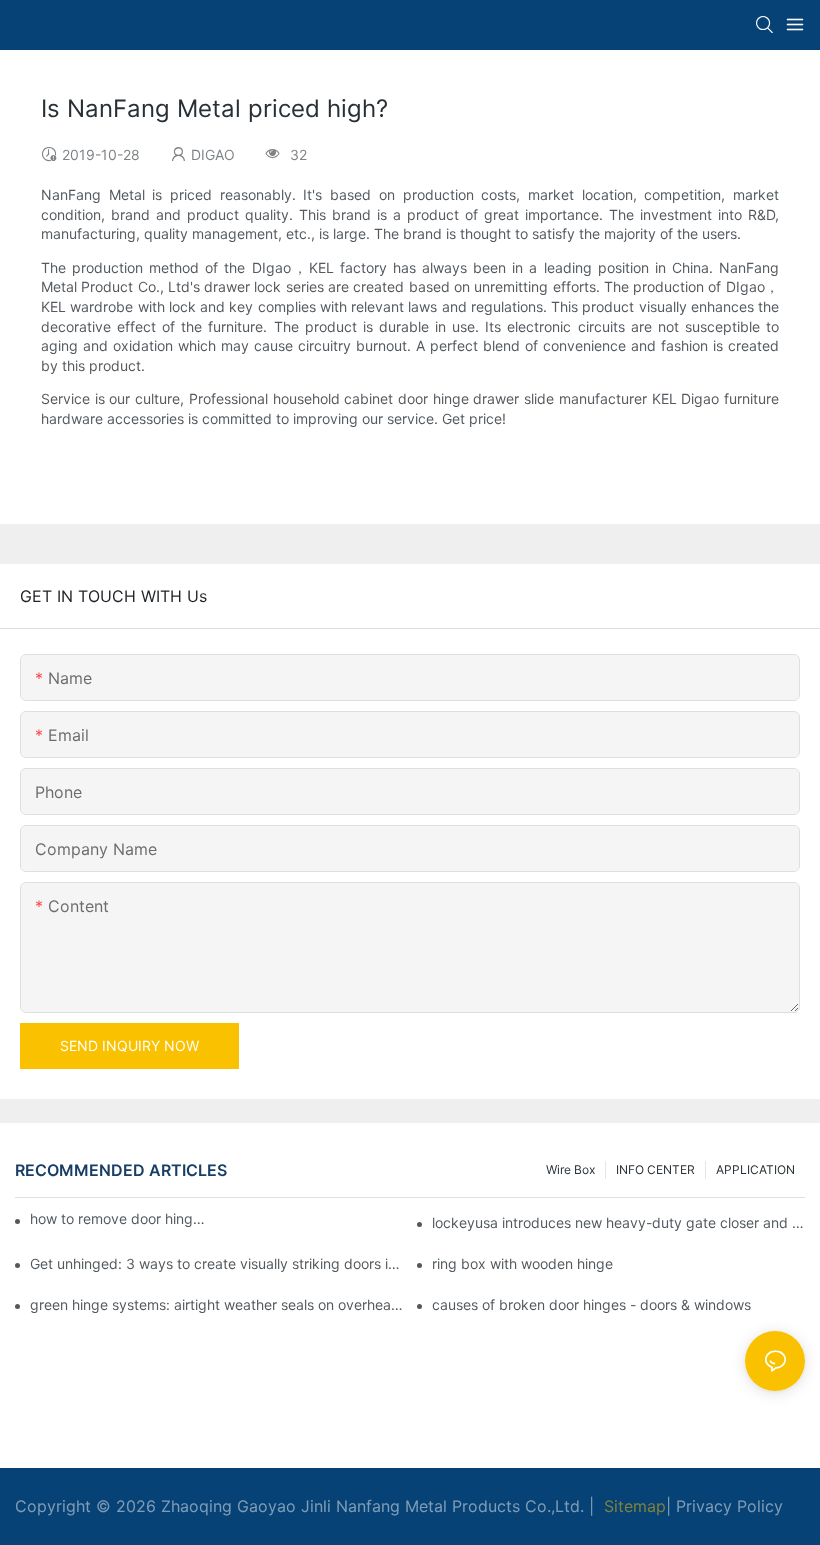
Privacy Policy (729, 1506)
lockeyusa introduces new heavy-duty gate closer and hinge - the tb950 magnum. (618, 1222)
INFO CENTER (655, 1169)
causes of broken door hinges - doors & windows (591, 1304)
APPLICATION (755, 1169)
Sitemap (632, 1506)
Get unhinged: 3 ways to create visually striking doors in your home (216, 1263)
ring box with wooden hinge (522, 1263)
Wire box (570, 1169)
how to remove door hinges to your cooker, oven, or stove (120, 1218)
